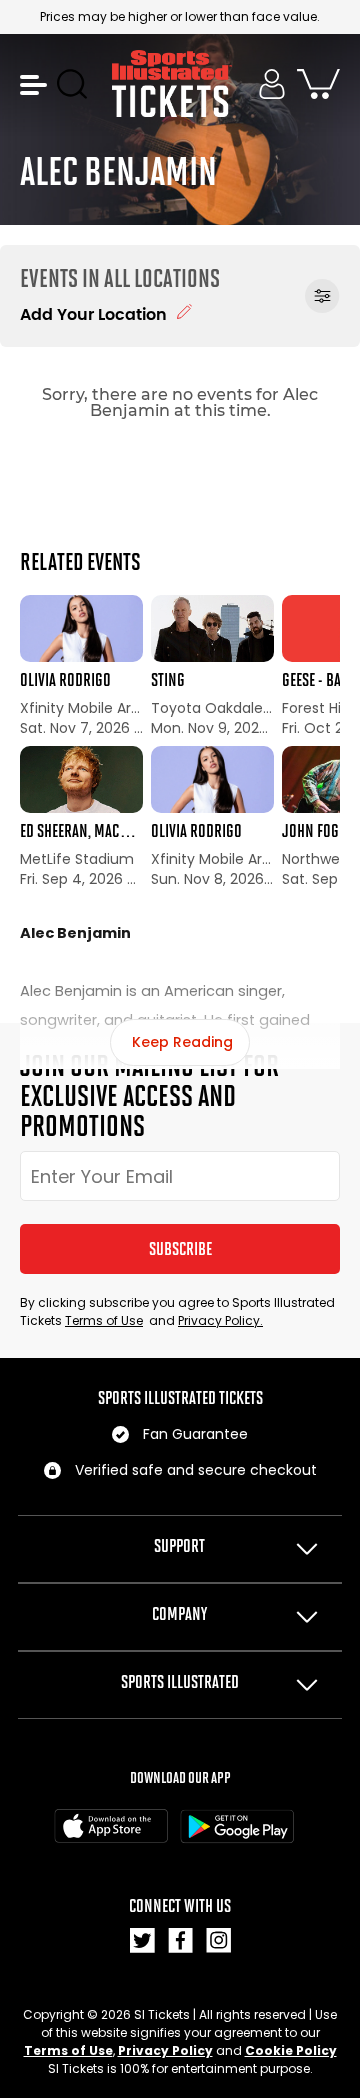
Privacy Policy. (220, 1320)
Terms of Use (104, 1320)
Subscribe (180, 1249)
